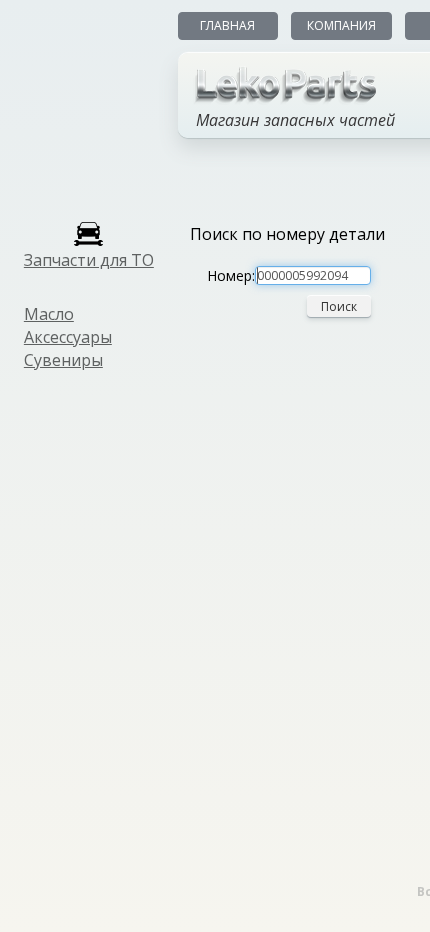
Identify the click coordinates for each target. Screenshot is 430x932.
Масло (49, 314)
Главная (227, 25)
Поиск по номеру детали (287, 234)
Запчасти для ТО (89, 260)
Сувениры (63, 360)
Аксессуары (68, 337)
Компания (341, 25)
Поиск (339, 306)
